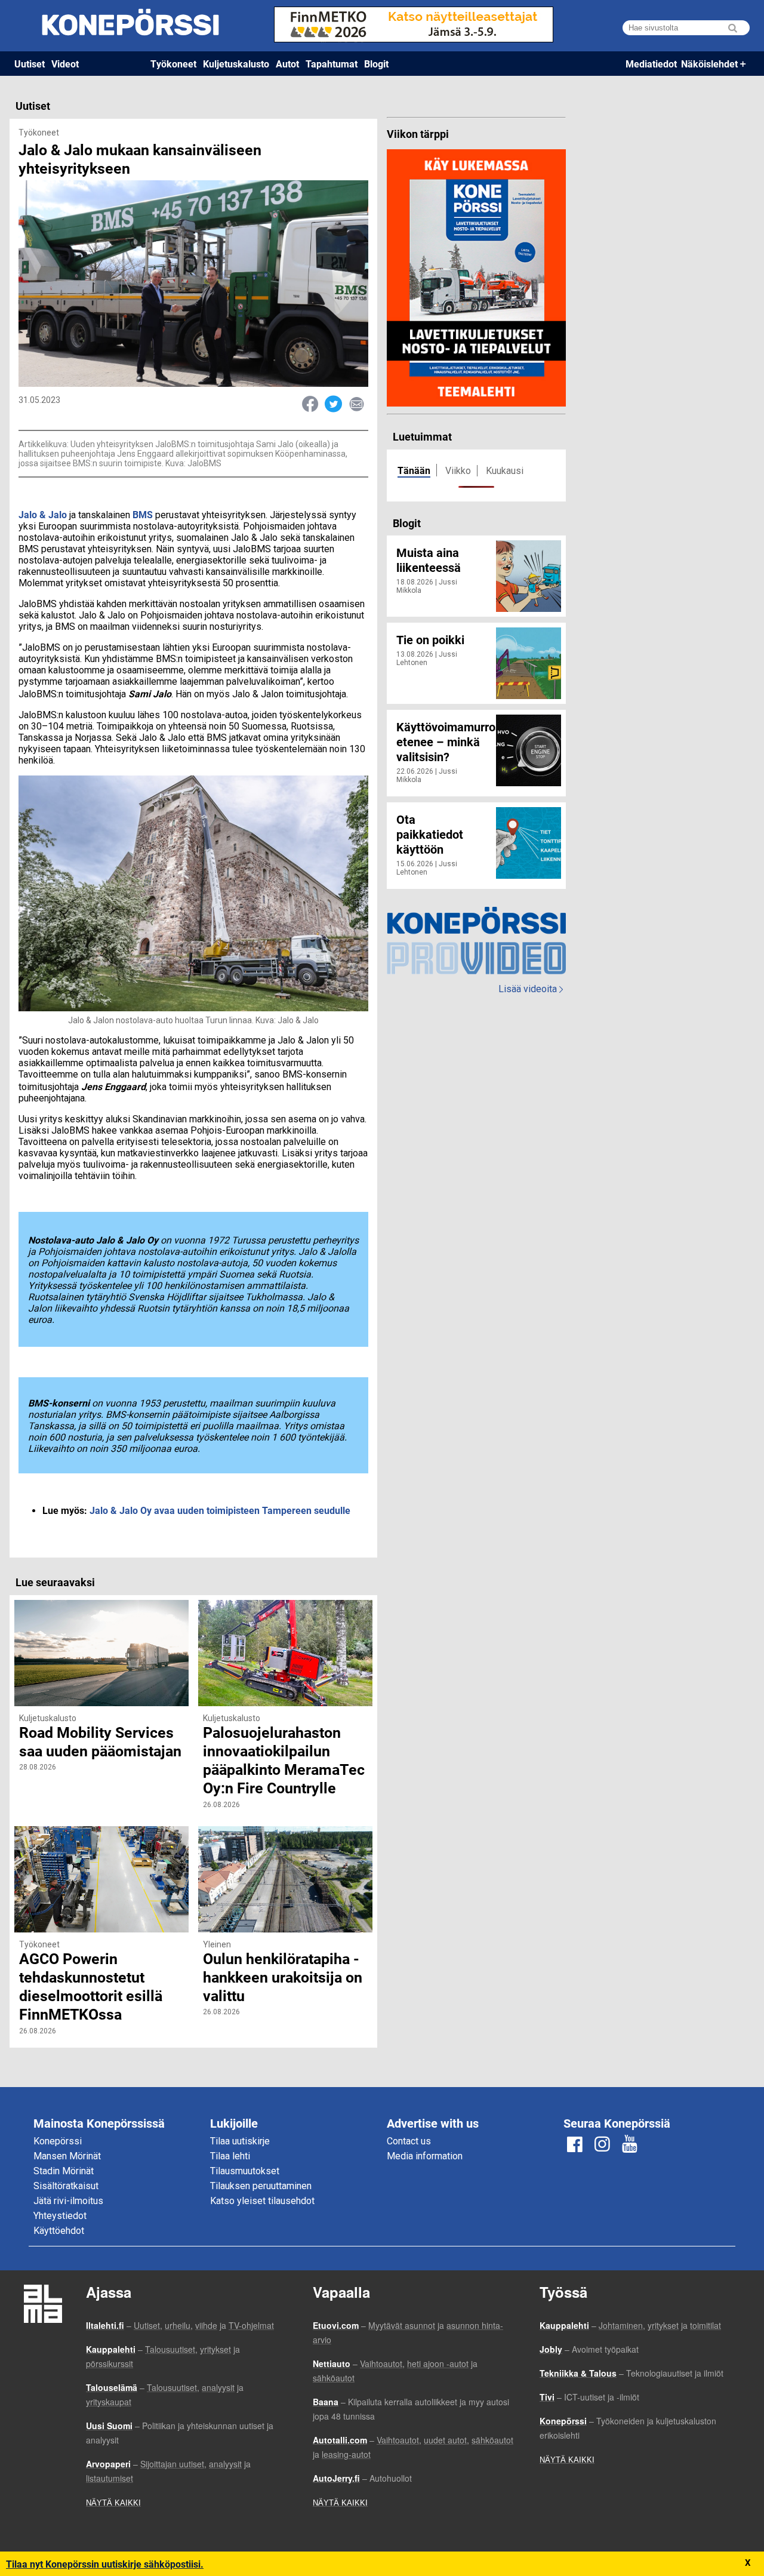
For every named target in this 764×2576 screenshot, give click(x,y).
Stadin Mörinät (64, 2171)
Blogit (376, 64)
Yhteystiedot (60, 2216)
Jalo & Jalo (43, 514)
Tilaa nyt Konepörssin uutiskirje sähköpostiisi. (105, 2564)
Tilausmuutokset (245, 2171)
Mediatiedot (651, 64)
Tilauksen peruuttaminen (261, 2186)
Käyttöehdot (59, 2231)
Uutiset (30, 64)
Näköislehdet (709, 64)
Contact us (409, 2141)
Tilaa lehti (230, 2156)
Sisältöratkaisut (66, 2186)
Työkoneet (173, 64)
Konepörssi (58, 2141)
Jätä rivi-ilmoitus (68, 2201)
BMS (143, 514)
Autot (287, 64)
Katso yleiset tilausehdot (262, 2201)
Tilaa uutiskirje (240, 2141)
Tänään (414, 470)
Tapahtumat (332, 64)
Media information (425, 2156)
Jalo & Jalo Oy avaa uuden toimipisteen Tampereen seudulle (220, 1510)
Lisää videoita (531, 989)
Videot (65, 64)
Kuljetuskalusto (236, 64)
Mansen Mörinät (67, 2156)
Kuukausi (505, 471)
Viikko (458, 471)
